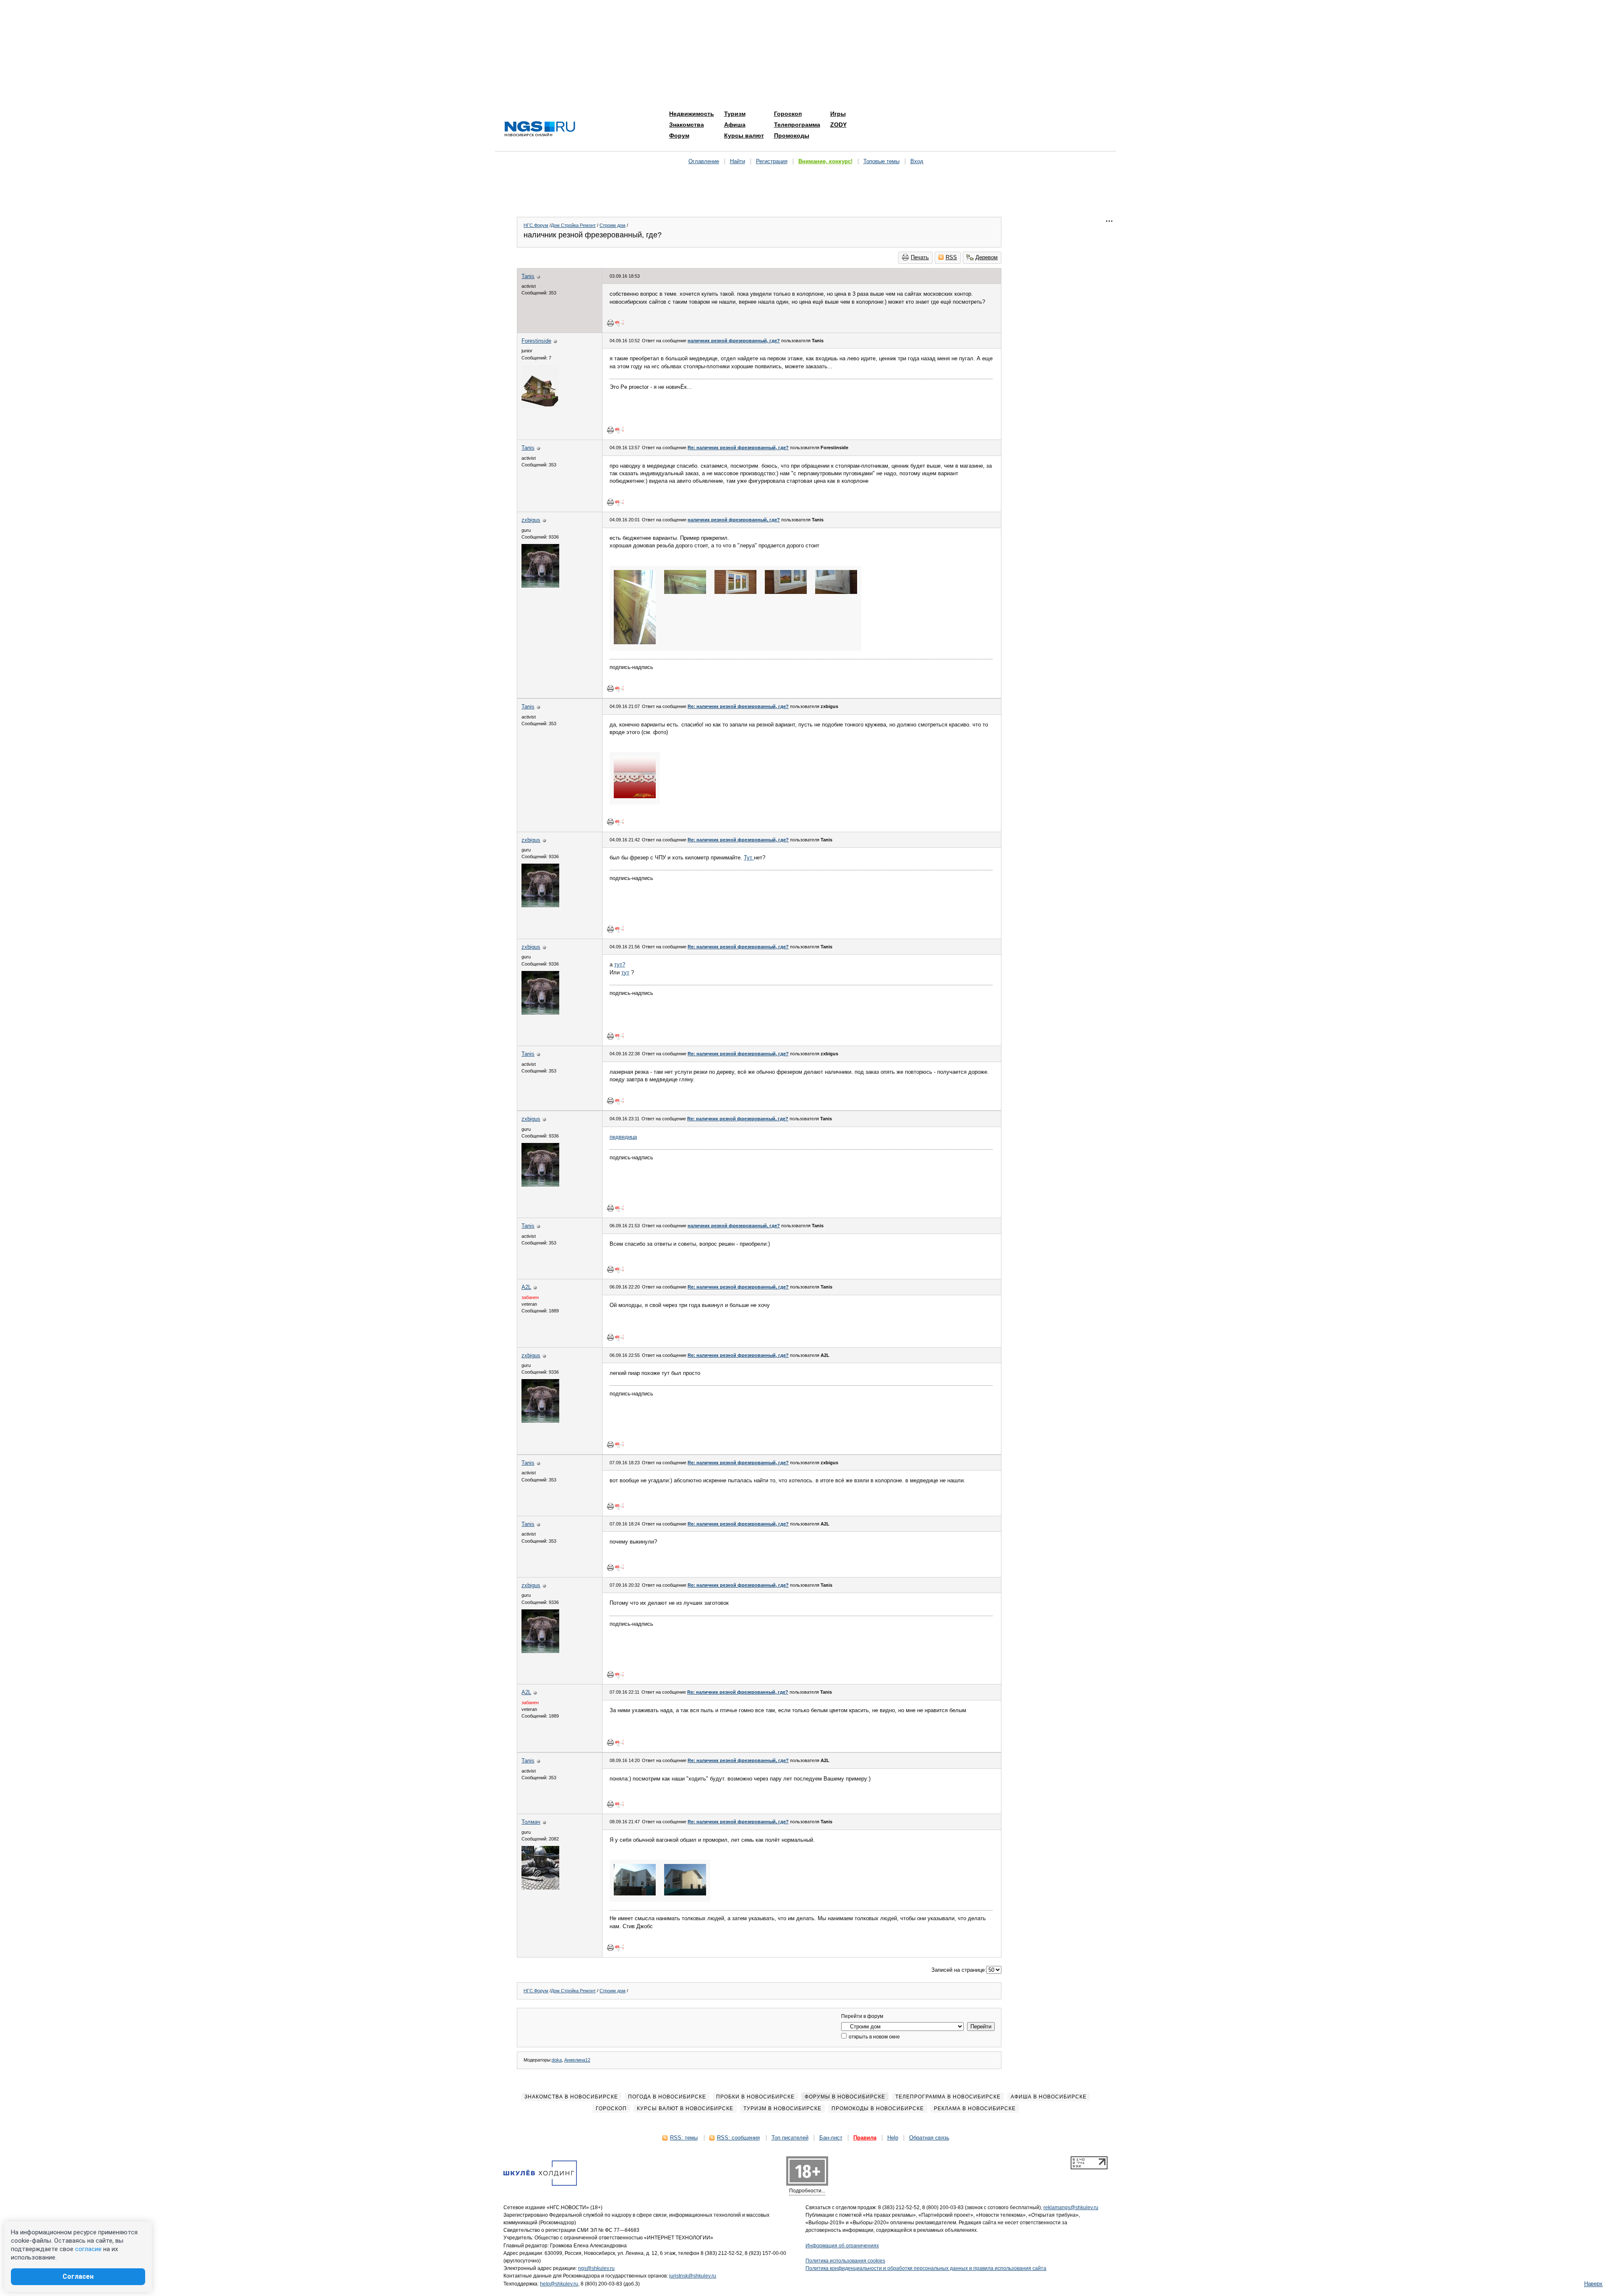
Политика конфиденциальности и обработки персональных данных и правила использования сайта (926, 2268)
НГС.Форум (536, 225)
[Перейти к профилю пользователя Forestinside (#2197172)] (540, 407)
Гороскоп (788, 114)
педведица (623, 1137)
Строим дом (613, 225)
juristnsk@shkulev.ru (693, 2276)
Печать (920, 257)
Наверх (1593, 2284)
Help (893, 2138)
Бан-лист (831, 2138)
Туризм (735, 114)
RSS (951, 257)
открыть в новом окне (874, 2037)
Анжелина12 (577, 2060)
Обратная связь (929, 2138)
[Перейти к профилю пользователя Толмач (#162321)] (540, 1888)
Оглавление (704, 161)
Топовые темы (881, 161)
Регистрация (772, 161)
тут (625, 972)
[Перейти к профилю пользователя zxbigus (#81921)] (540, 586)
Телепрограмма (797, 125)
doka (557, 2060)
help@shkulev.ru (559, 2284)
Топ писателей (790, 2138)
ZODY (838, 125)
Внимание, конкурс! (825, 161)
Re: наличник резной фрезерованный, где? (738, 448)
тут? (620, 964)
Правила (865, 2138)
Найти (738, 161)
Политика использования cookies (845, 2261)
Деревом (987, 257)
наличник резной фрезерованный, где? (734, 341)
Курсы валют (744, 135)
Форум (679, 135)
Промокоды (792, 135)
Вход (917, 161)
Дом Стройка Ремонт (573, 225)
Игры (838, 114)
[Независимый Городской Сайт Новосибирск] (540, 129)
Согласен (78, 2276)
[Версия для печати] (610, 323)
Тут (749, 858)
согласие (88, 2249)
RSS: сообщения (738, 2138)
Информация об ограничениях (842, 2246)
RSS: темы (684, 2138)
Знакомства (687, 125)
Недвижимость (692, 114)
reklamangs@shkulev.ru (1071, 2207)
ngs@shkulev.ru (596, 2268)
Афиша (735, 125)
